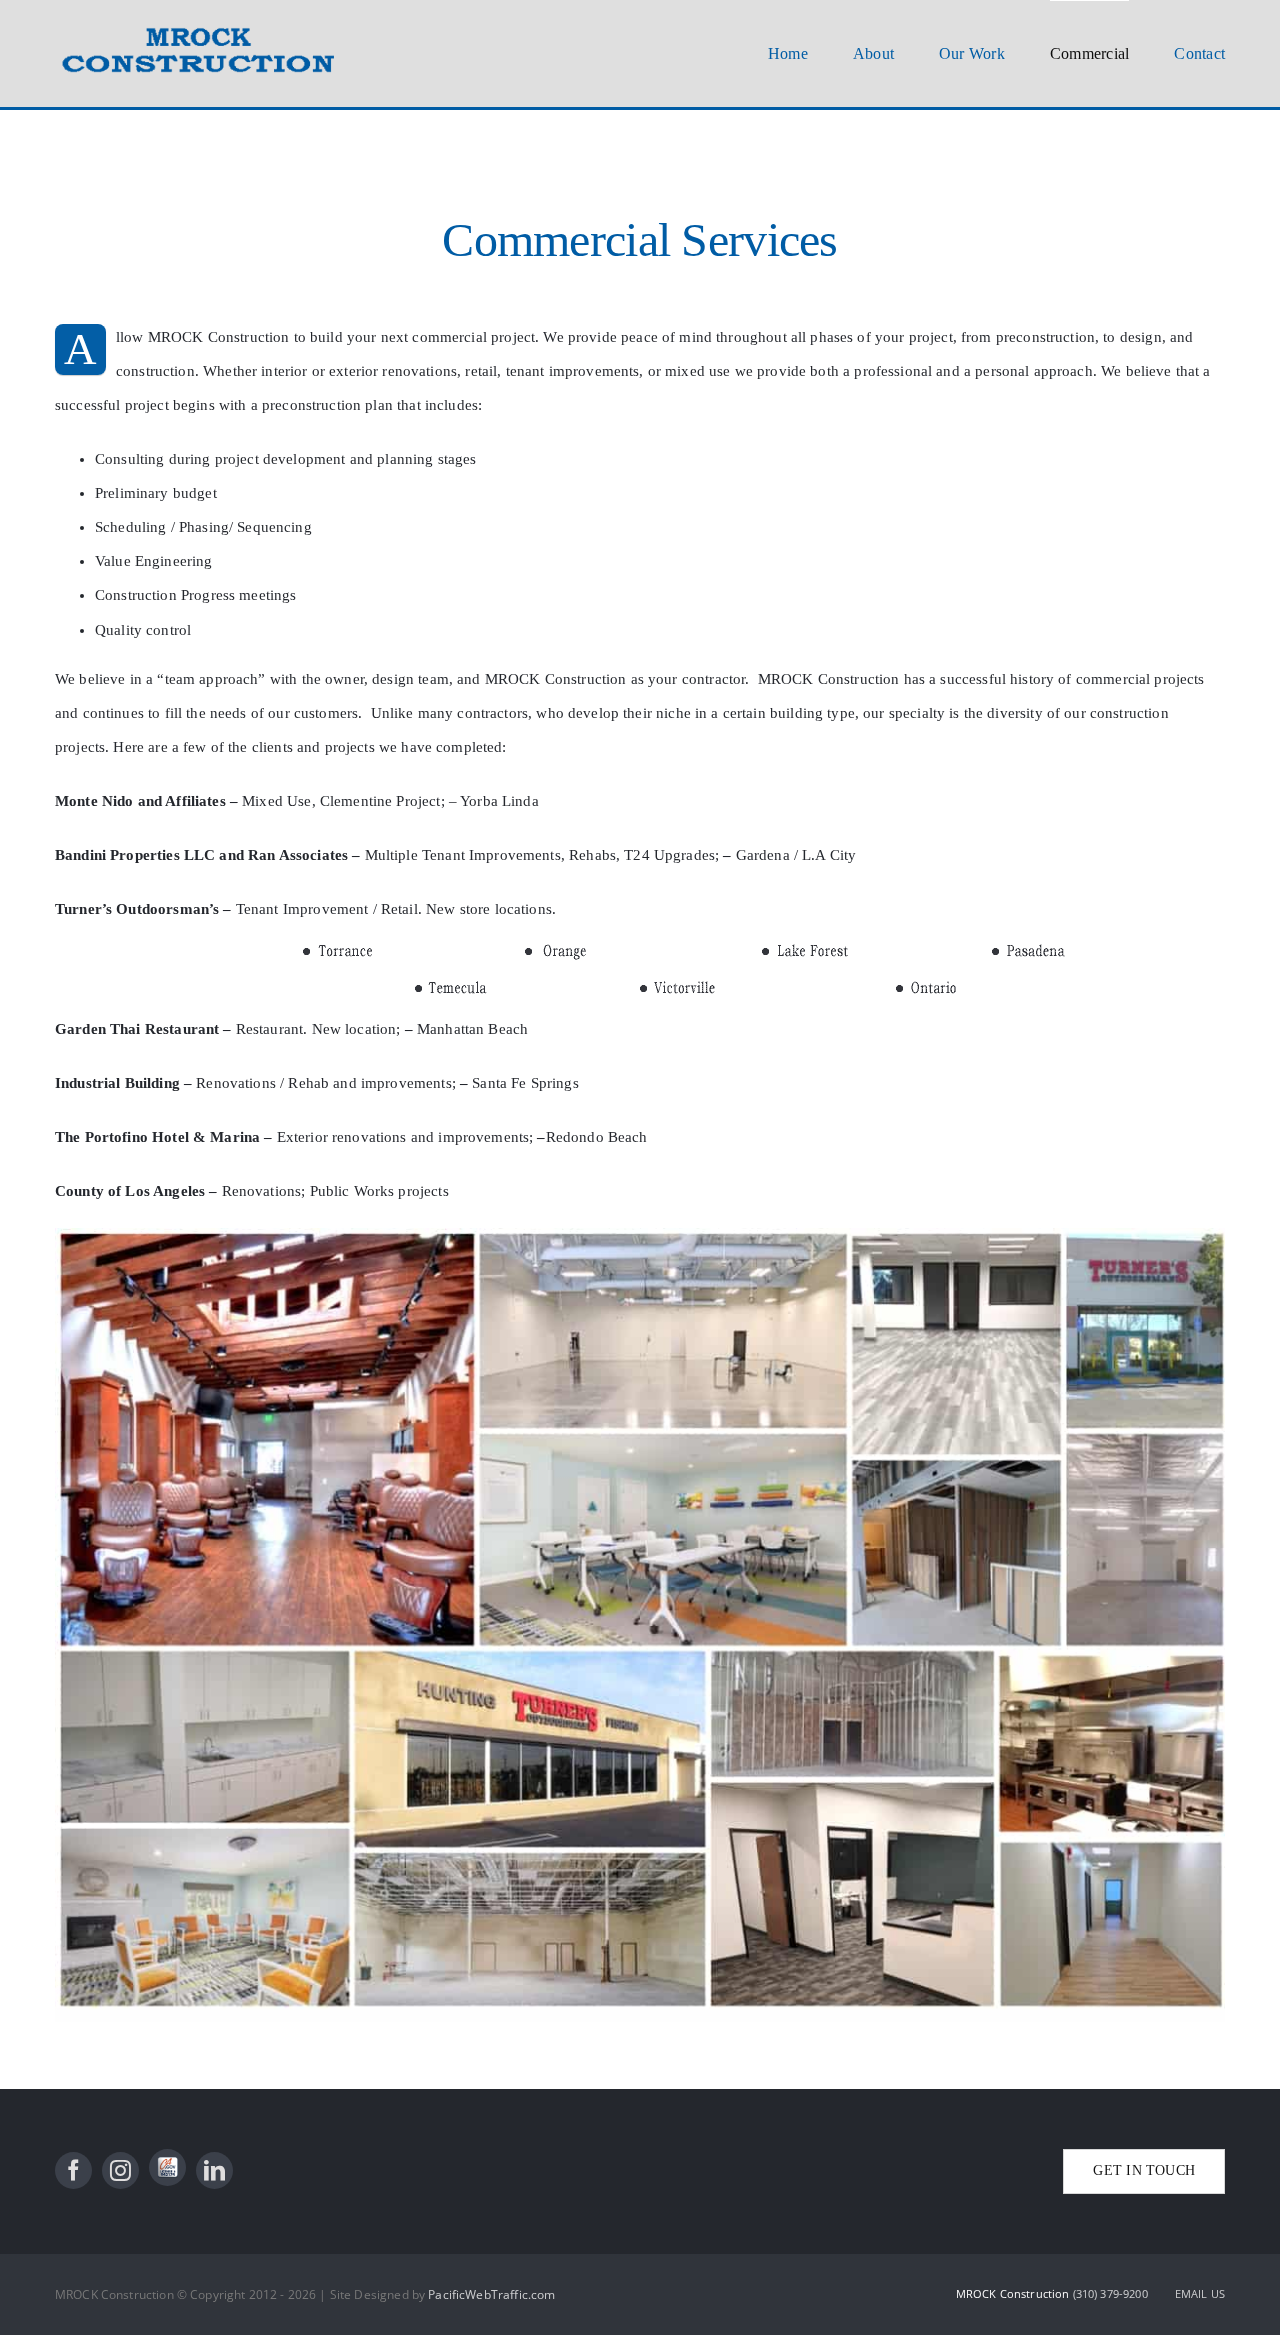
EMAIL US (1200, 2293)
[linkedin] (214, 2170)
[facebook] (73, 2170)
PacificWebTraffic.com (491, 2294)
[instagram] (120, 2170)
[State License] (167, 2167)
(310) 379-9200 (1112, 2293)
